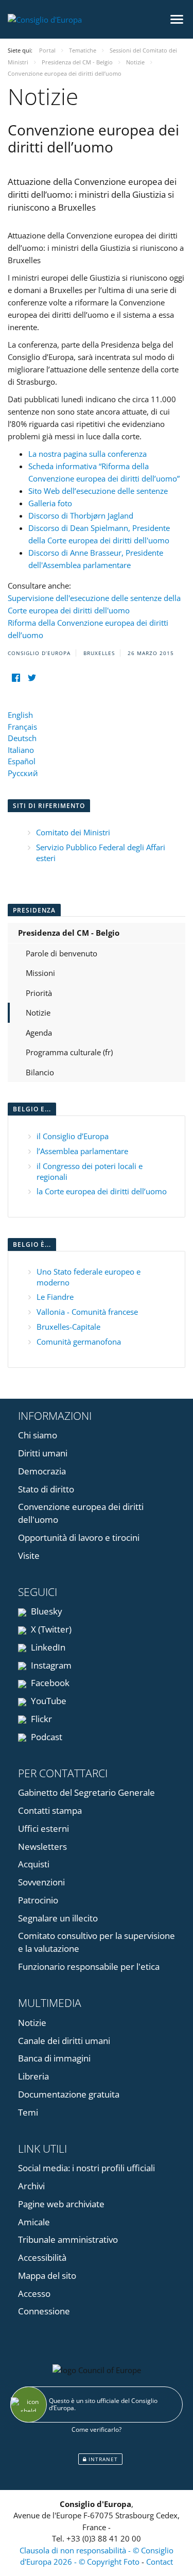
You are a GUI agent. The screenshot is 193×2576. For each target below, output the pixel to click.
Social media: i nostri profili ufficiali (86, 2168)
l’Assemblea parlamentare (82, 1151)
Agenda (39, 1033)
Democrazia (42, 1471)
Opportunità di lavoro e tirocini (79, 1538)
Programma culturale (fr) (69, 1052)
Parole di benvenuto (62, 953)
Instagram (50, 1665)
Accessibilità (42, 2257)
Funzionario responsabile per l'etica (89, 1967)
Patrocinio (38, 1900)
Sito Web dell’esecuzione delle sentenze (98, 491)
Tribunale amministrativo (68, 2239)
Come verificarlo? (97, 2429)
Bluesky (46, 1611)
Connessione (44, 2311)
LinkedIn (47, 1647)
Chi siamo (38, 1435)
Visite (29, 1556)
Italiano (21, 750)
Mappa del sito (47, 2276)
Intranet (102, 2459)
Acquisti (34, 1864)
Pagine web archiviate (61, 2204)
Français (22, 727)
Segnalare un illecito (58, 1918)
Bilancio (40, 1072)
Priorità (39, 993)
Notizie (38, 1012)
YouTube (48, 1701)
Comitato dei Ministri (73, 832)
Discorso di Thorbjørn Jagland (81, 516)
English (20, 715)
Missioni (40, 973)
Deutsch (22, 738)
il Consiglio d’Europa (73, 1136)
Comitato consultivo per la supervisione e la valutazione (97, 1942)
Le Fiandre (55, 1297)
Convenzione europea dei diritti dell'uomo (81, 1513)
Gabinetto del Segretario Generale (86, 1792)
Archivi (31, 2186)
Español (22, 761)
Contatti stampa (50, 1810)
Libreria (33, 2076)
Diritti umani (43, 1453)
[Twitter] (32, 678)
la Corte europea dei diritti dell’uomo (102, 1191)
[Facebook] (16, 678)
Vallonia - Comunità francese (87, 1312)
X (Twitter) (50, 1629)
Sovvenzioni (41, 1882)
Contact (160, 2562)
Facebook (49, 1683)
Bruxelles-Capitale (68, 1327)
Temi (28, 2112)
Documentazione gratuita (69, 2094)
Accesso (34, 2294)
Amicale (34, 2222)
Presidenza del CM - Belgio (69, 933)
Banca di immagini (54, 2058)
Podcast (46, 1737)
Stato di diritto (46, 1489)
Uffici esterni (43, 1828)
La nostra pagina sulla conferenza (87, 454)
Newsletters (42, 1847)
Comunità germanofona (79, 1342)
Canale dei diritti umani (64, 2041)
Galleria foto (50, 503)
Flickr (40, 1719)
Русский (23, 773)
